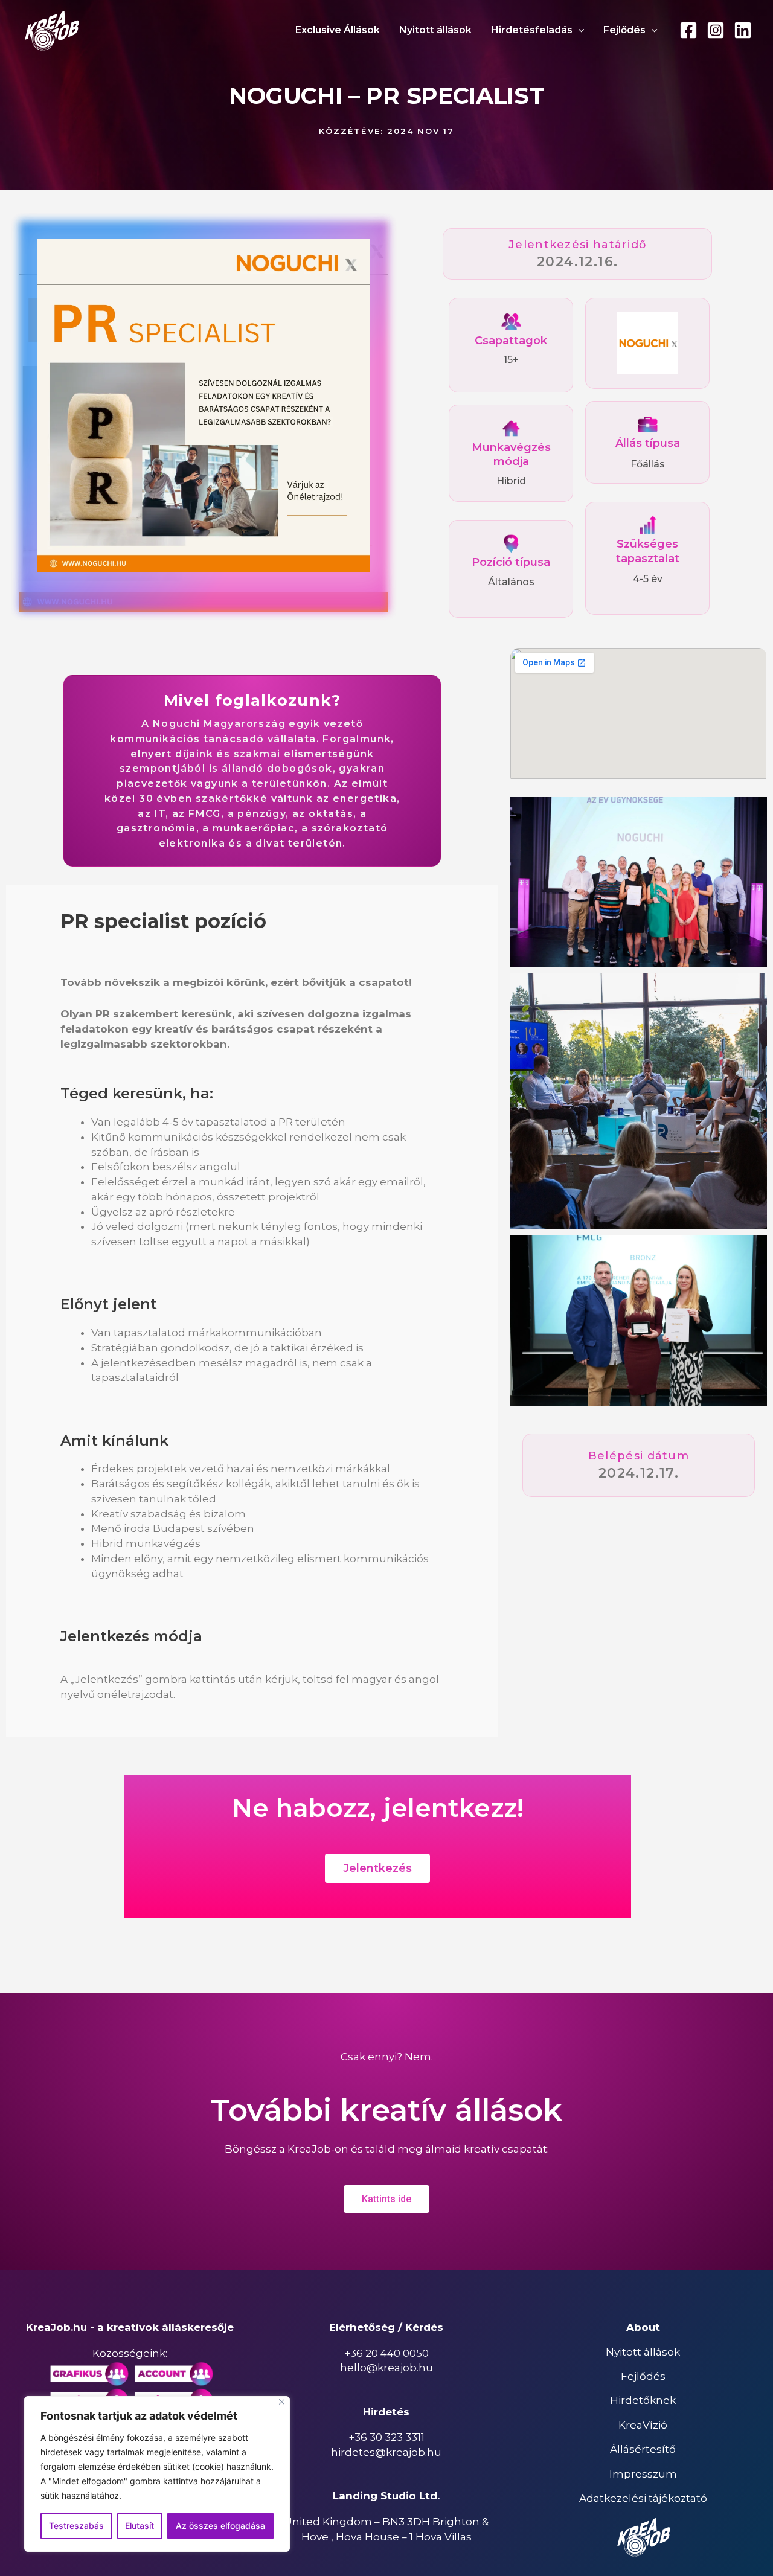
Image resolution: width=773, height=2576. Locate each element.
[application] (579, 30)
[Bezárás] (282, 2402)
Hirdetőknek (643, 2400)
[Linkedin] (743, 30)
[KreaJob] (51, 30)
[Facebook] (688, 30)
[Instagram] (716, 30)
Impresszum (643, 2474)
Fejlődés (643, 2376)
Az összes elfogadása (220, 2526)
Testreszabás (76, 2526)
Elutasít (140, 2526)
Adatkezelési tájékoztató (643, 2498)
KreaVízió (643, 2425)
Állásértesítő (643, 2449)
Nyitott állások (643, 2352)
